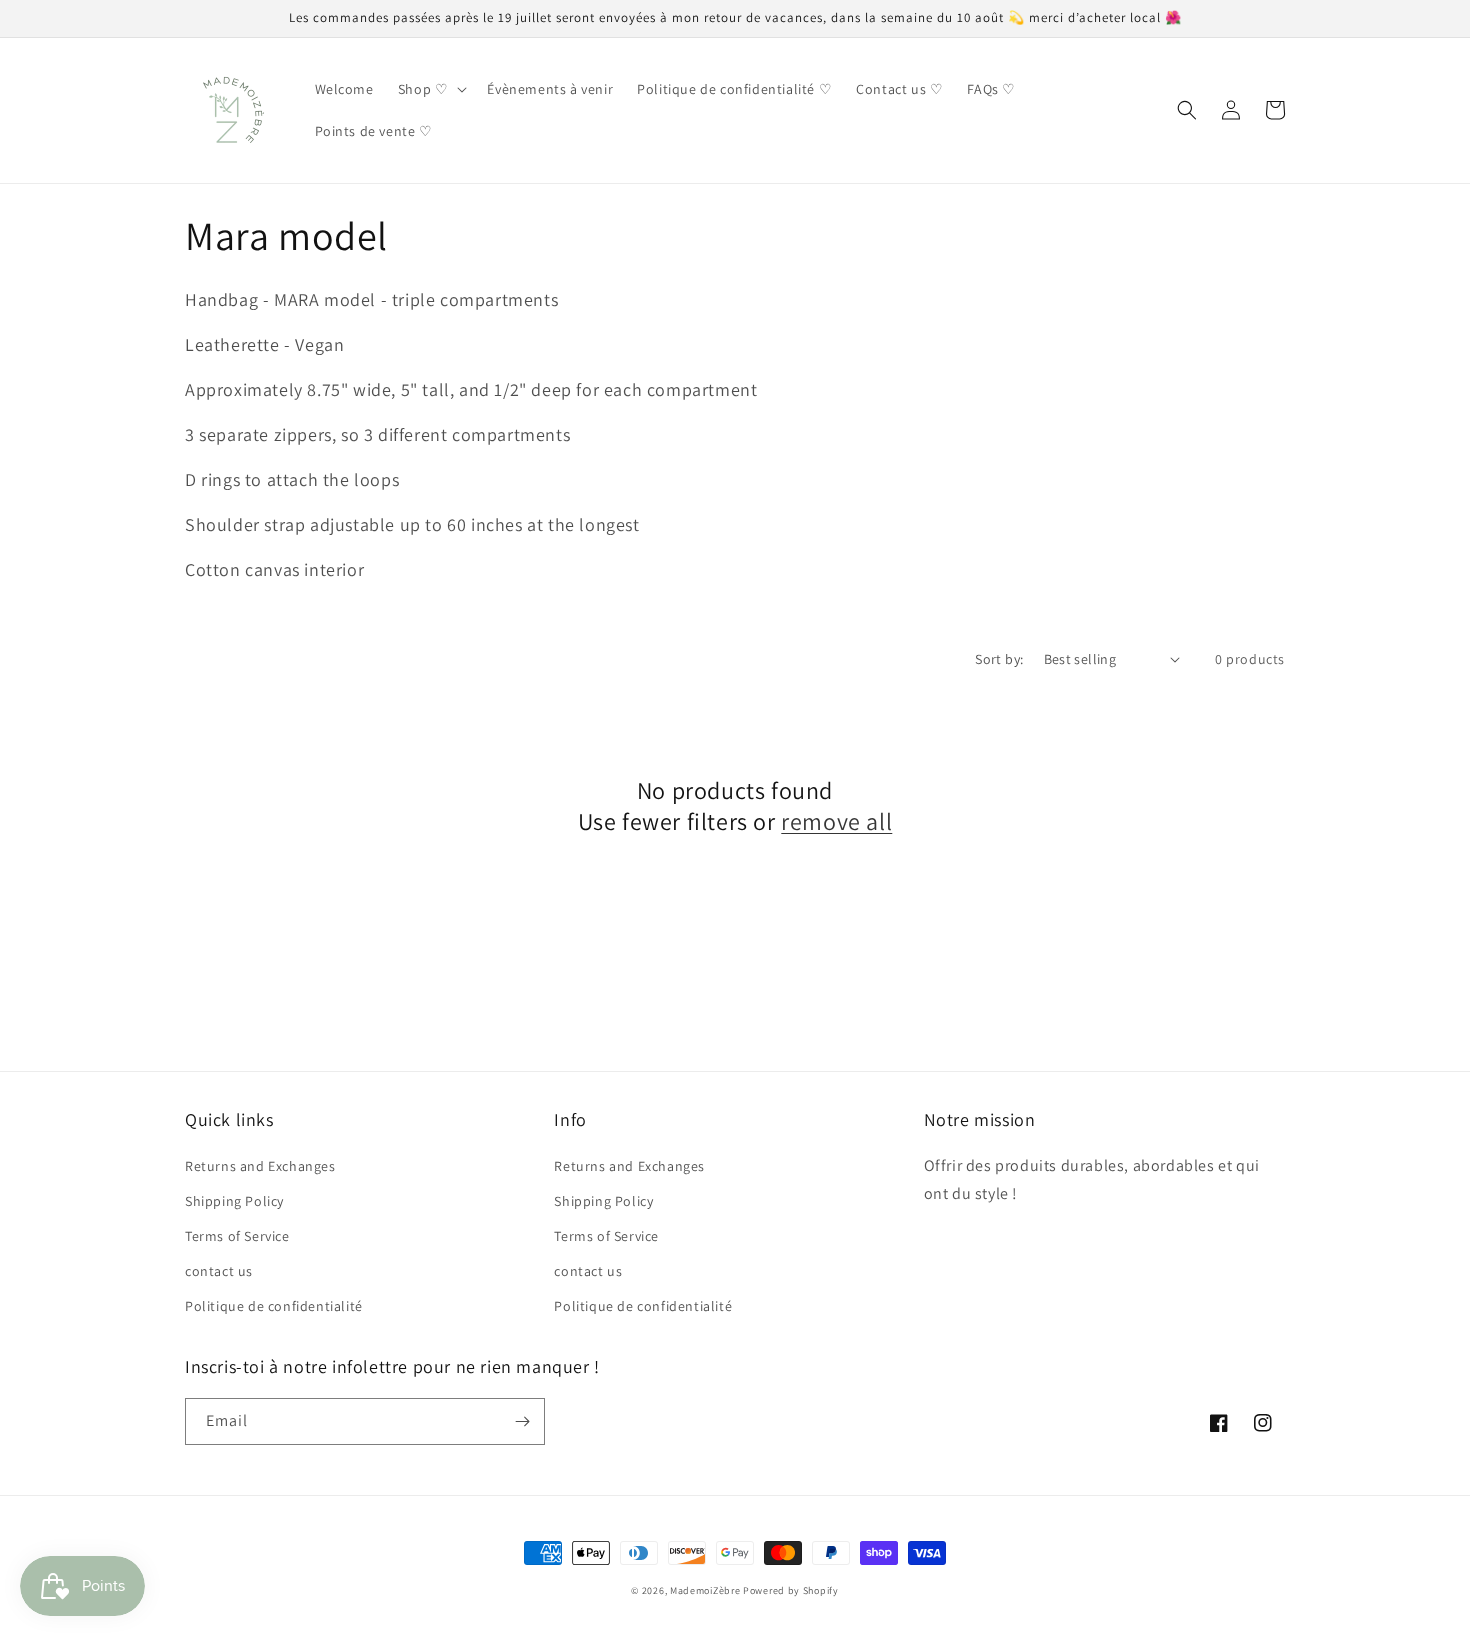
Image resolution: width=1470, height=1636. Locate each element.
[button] (431, 89)
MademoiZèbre (705, 1590)
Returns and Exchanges (260, 1166)
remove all (836, 821)
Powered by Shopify (791, 1590)
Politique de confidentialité (274, 1306)
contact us (219, 1271)
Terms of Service (237, 1236)
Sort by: (999, 659)
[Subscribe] (522, 1421)
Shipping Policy (234, 1201)
